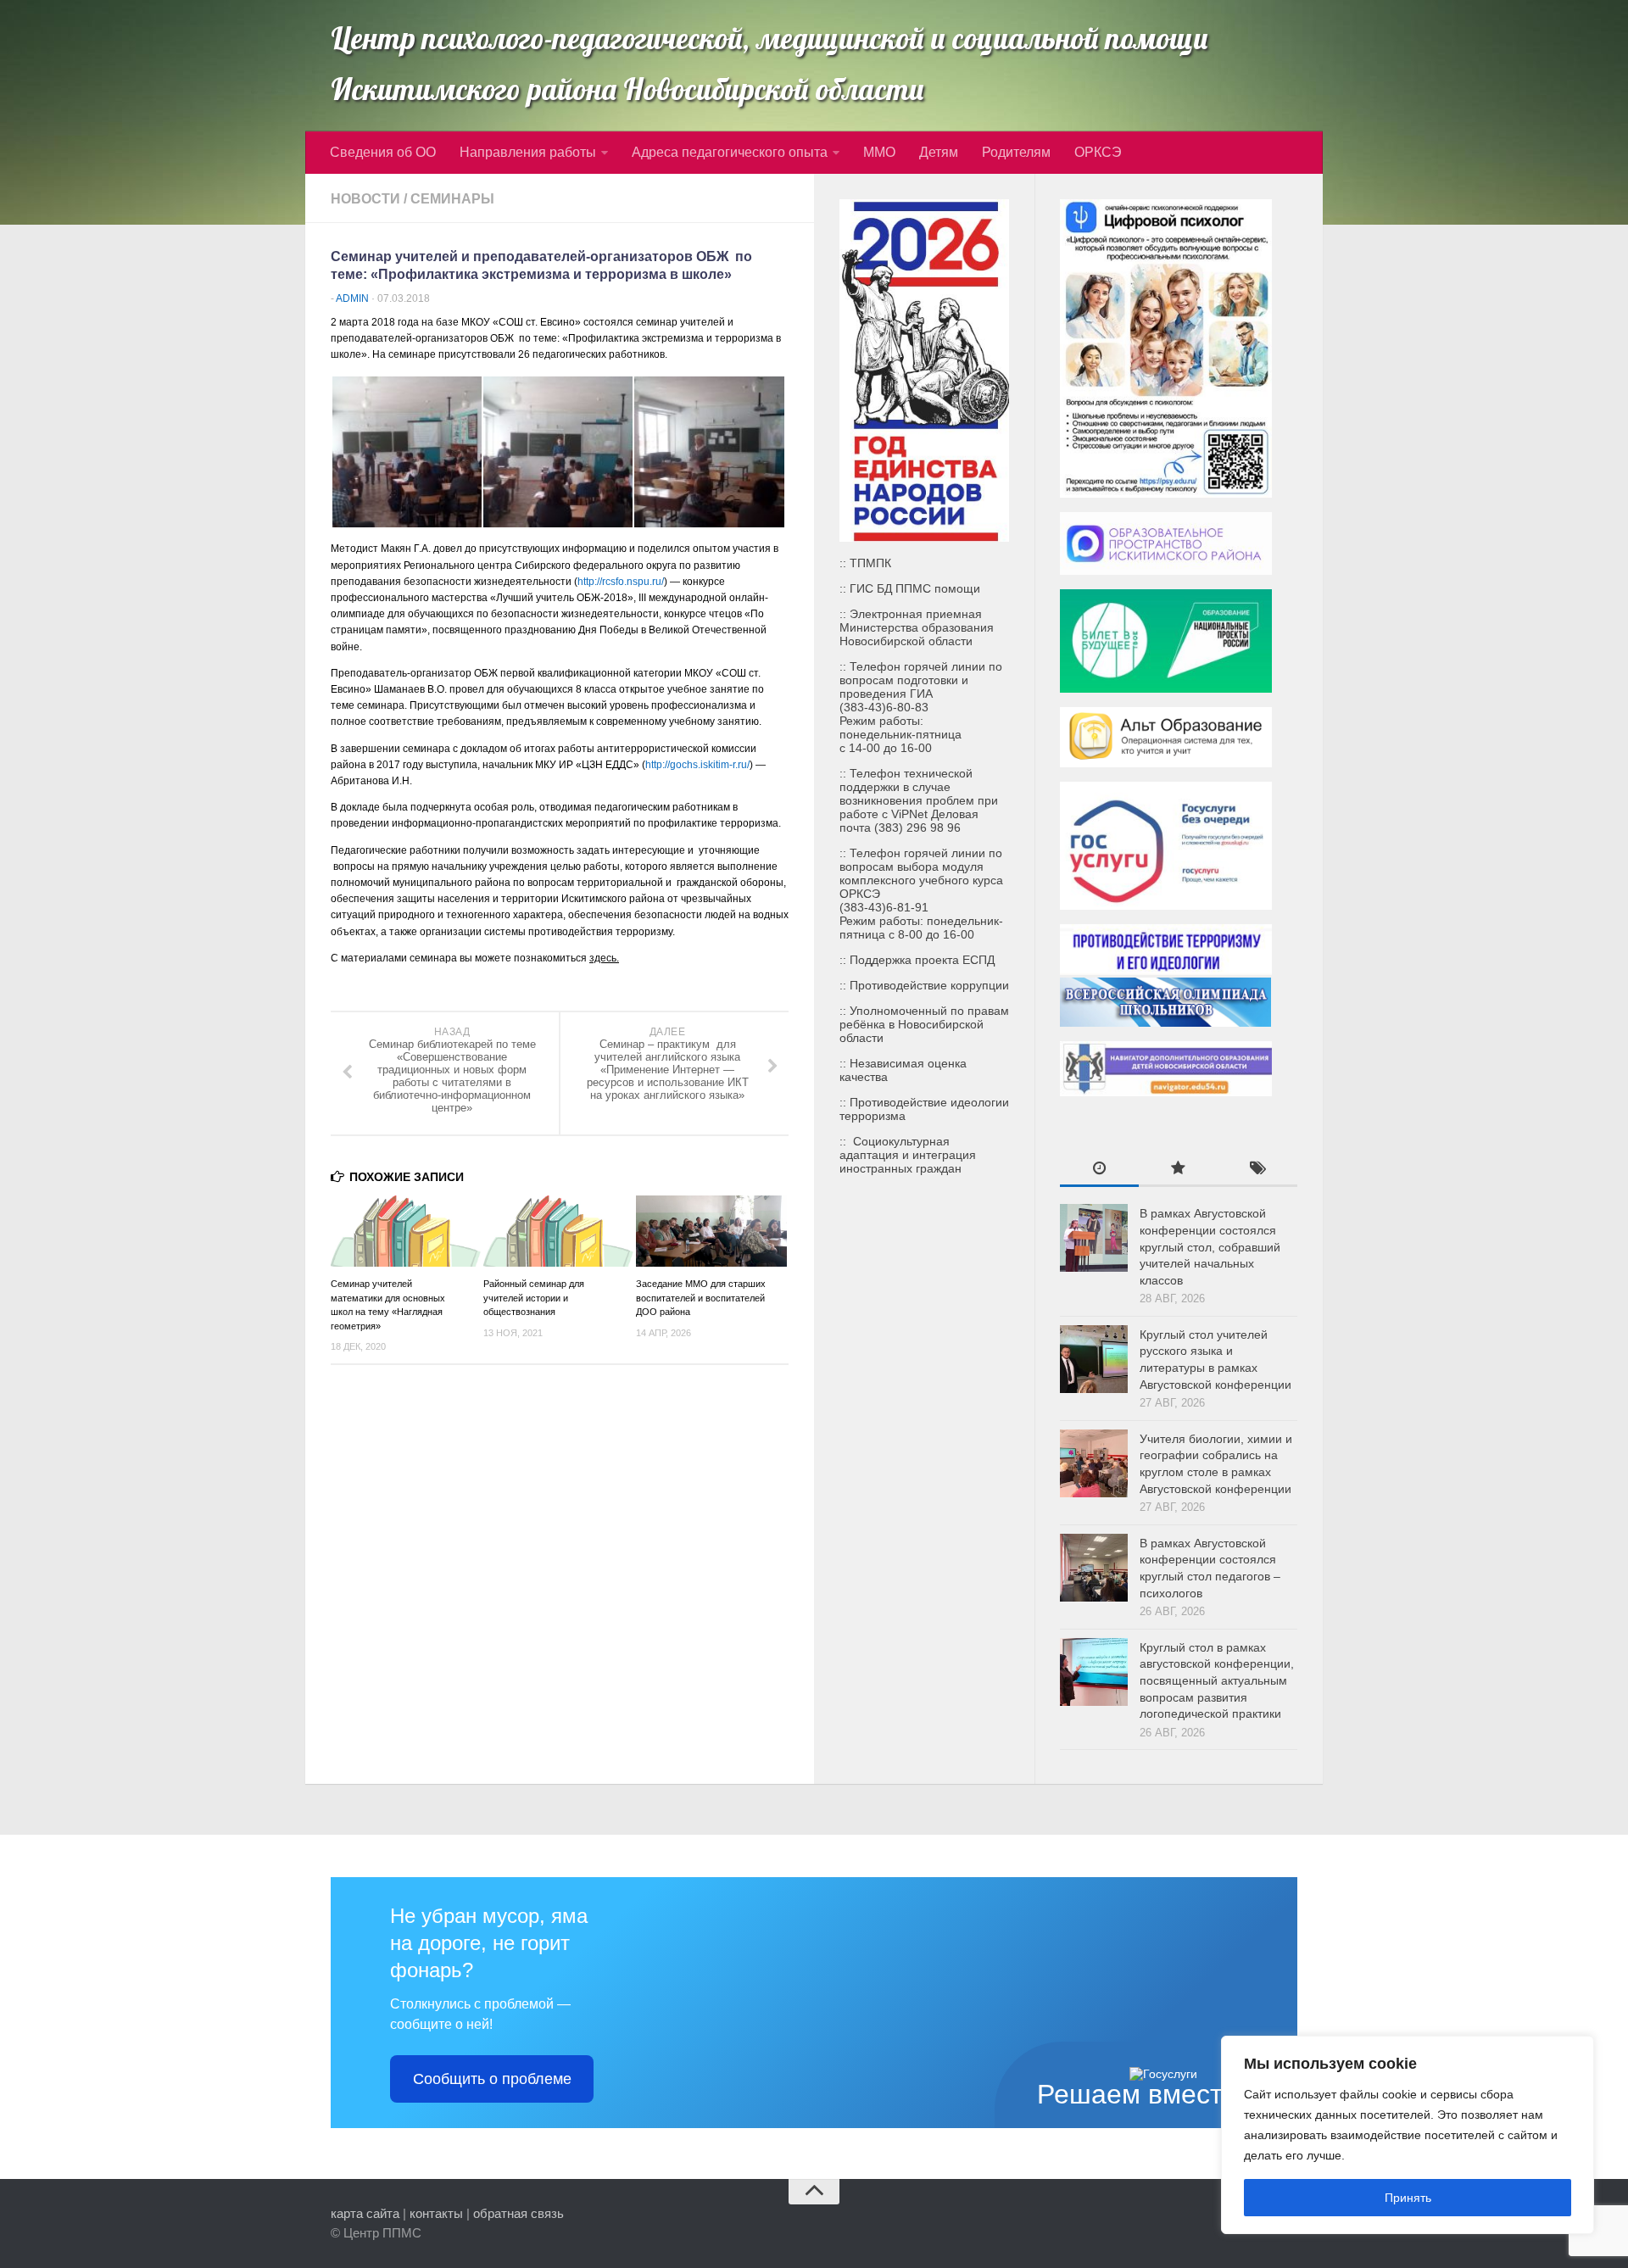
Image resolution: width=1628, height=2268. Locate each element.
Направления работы (528, 152)
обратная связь (519, 2213)
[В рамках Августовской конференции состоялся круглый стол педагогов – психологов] (1094, 1568)
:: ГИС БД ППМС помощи (910, 588)
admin (352, 298)
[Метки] (1258, 1170)
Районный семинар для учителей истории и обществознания (534, 1298)
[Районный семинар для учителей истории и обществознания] (559, 1231)
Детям (939, 152)
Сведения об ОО (383, 152)
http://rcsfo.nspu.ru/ (621, 582)
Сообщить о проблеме (492, 2079)
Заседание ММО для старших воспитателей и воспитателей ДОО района (701, 1298)
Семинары (452, 199)
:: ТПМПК (865, 563)
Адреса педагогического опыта (730, 152)
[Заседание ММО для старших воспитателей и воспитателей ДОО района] (712, 1231)
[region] (1408, 2135)
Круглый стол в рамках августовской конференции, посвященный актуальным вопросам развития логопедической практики (1217, 1680)
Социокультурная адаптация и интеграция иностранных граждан (908, 1155)
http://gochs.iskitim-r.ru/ (697, 765)
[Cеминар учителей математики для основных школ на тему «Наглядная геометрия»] (407, 1231)
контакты (436, 2213)
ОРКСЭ (1098, 152)
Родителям (1016, 152)
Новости (365, 199)
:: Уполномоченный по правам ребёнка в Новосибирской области (924, 1024)
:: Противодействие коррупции (924, 985)
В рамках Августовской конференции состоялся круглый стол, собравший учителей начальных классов (1210, 1246)
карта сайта (365, 2213)
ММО (879, 152)
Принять (1408, 2198)
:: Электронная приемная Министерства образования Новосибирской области (917, 627)
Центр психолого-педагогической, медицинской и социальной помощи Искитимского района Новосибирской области (769, 64)
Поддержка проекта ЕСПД (922, 960)
